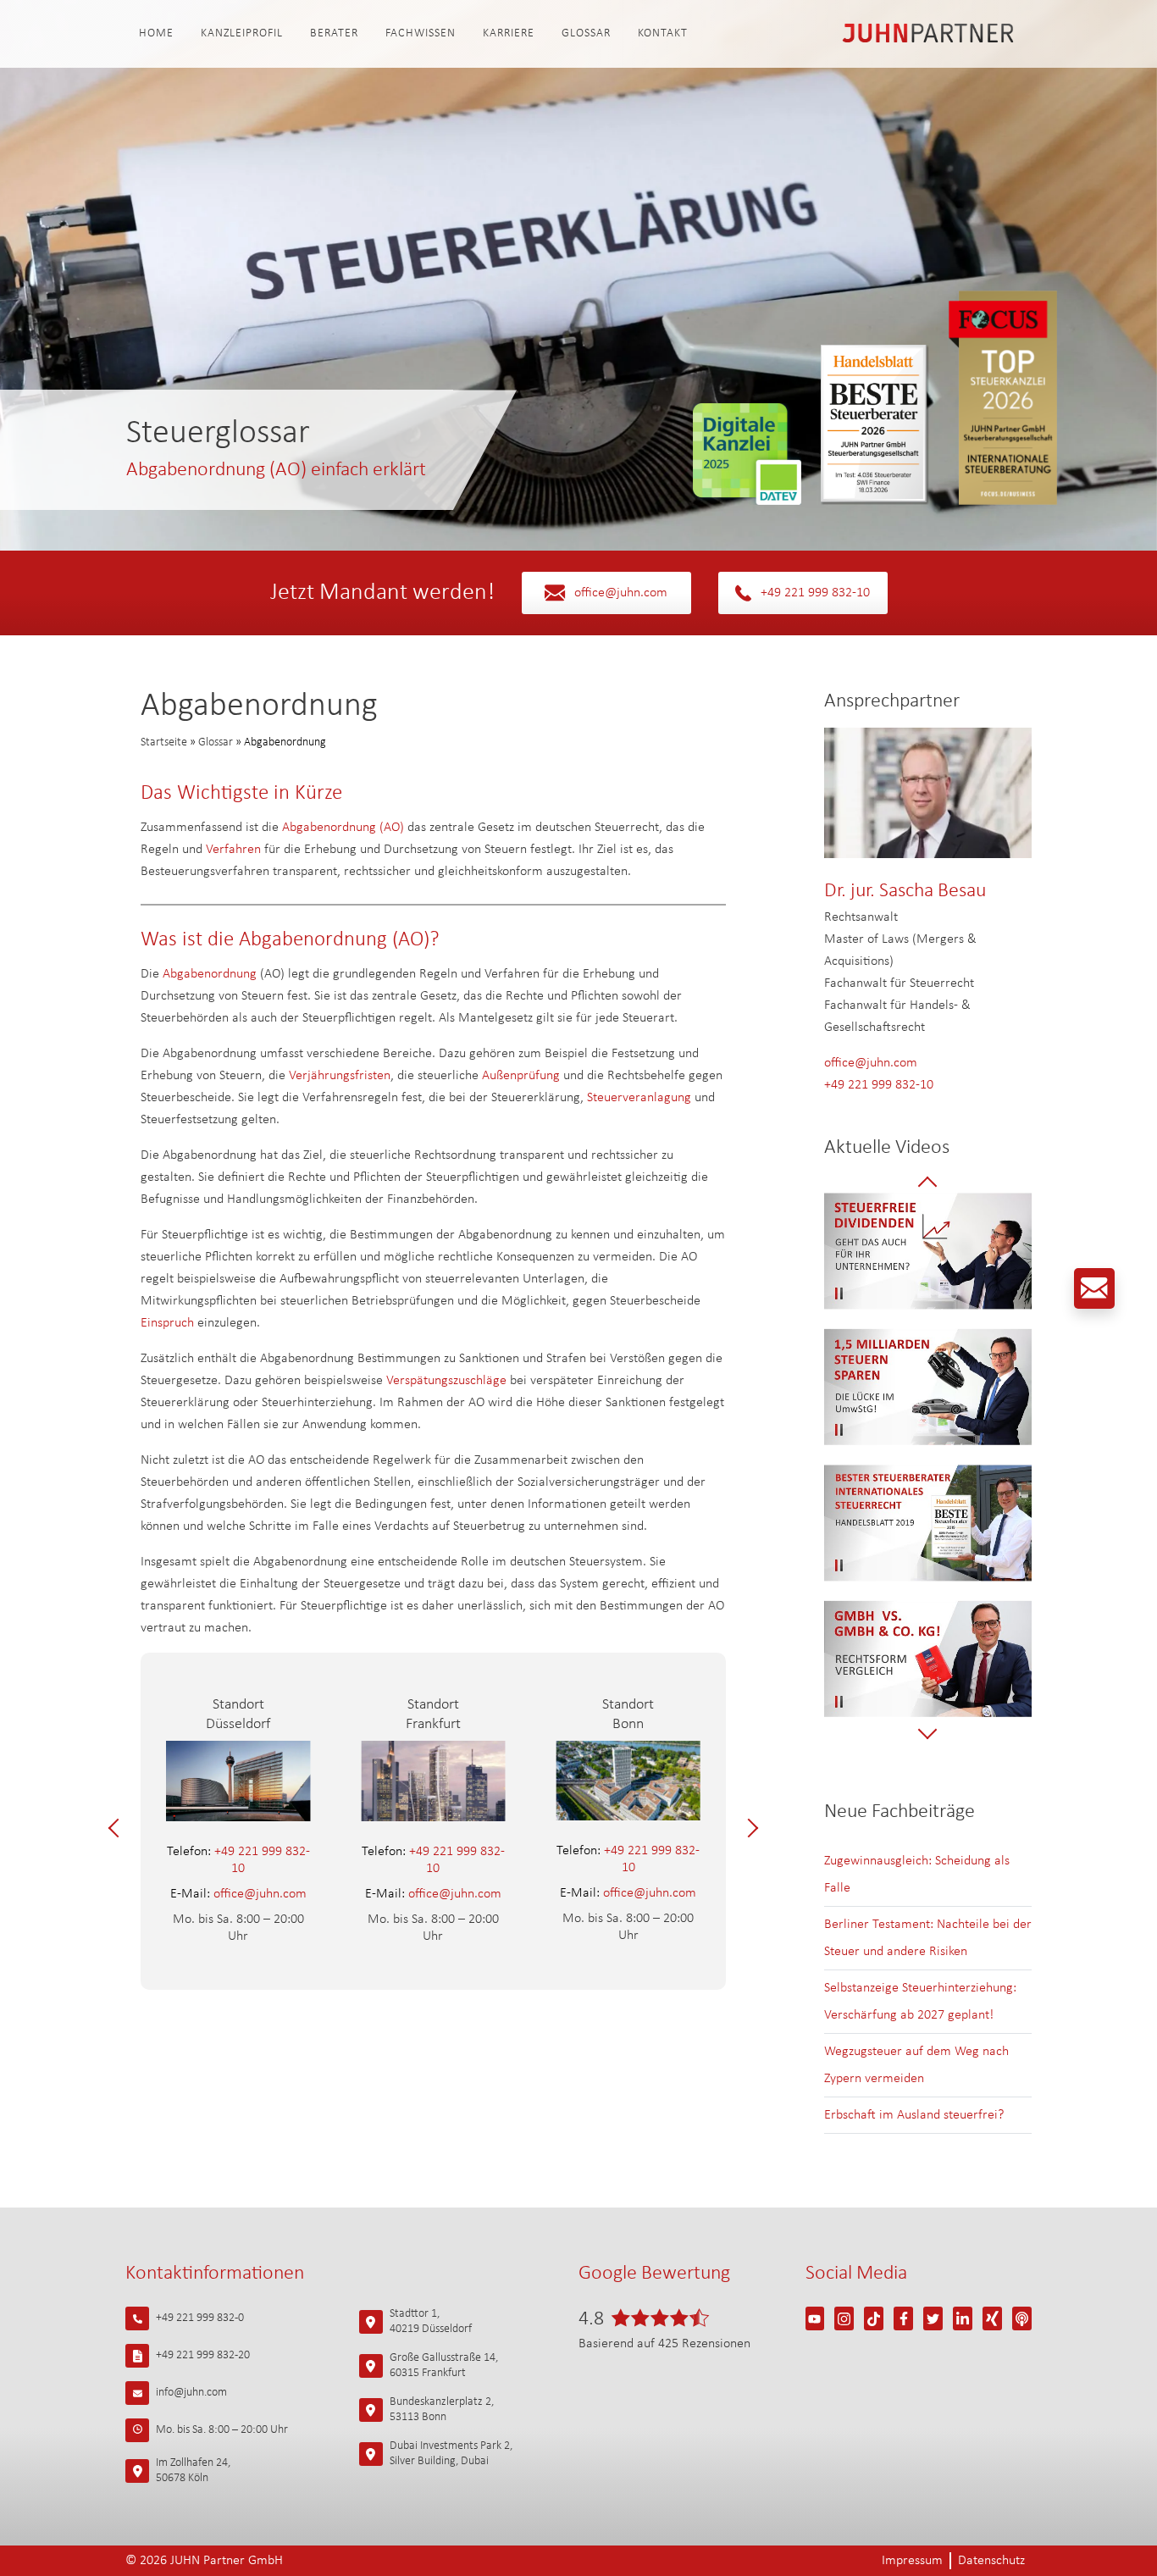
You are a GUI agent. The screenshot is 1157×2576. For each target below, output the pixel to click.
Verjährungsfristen (340, 1076)
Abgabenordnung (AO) (343, 828)
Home (156, 33)
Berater (334, 33)
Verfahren (233, 850)
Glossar (586, 33)
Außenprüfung (521, 1076)
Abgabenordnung (210, 974)
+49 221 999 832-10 (815, 593)
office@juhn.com (621, 593)
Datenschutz (991, 2561)
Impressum (912, 2561)
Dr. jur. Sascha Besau (905, 891)
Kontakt (663, 33)
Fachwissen (421, 33)
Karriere (509, 33)
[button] (118, 1828)
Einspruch (169, 1323)
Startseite (164, 742)
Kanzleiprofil (242, 33)
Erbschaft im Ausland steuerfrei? (914, 2115)
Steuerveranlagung (639, 1098)
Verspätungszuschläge (446, 1381)
